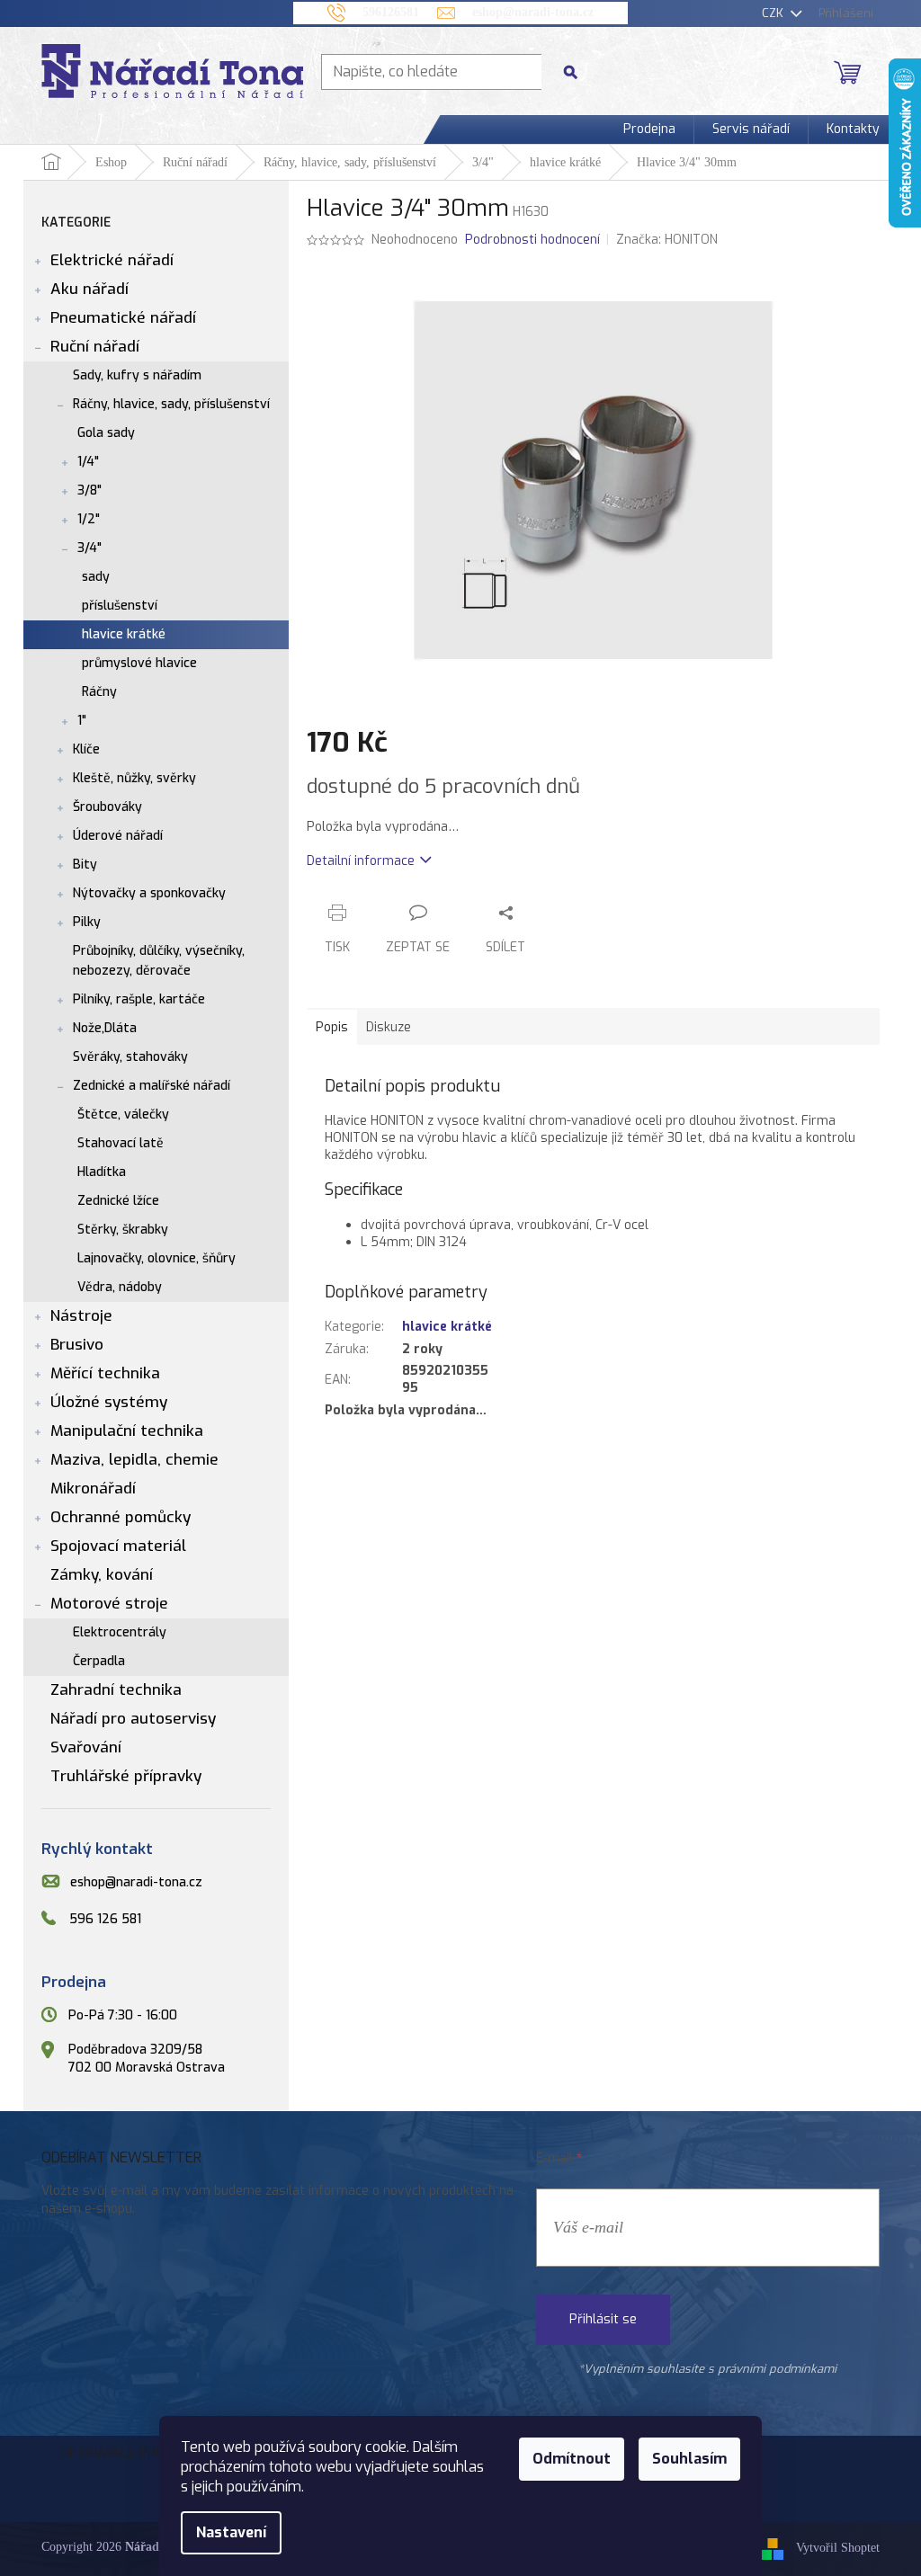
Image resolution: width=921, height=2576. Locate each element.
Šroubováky (107, 807)
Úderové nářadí (118, 836)
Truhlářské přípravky (126, 1776)
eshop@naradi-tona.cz (136, 1882)
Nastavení (231, 2532)
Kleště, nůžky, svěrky (134, 778)
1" (82, 721)
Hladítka (102, 1172)
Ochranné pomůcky (121, 1517)
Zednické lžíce (118, 1201)
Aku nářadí (89, 289)
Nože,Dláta (105, 1028)
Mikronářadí (93, 1489)
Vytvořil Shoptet (838, 2549)
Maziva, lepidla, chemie (134, 1460)
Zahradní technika (116, 1690)
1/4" (88, 462)
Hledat (577, 71)
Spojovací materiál (118, 1546)
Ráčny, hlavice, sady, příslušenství (171, 404)
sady (96, 577)
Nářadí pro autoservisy (133, 1719)
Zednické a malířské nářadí (152, 1086)
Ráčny (99, 692)
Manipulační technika (127, 1431)
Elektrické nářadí (112, 260)
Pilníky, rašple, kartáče (139, 999)
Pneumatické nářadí (123, 318)
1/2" (89, 519)
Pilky (87, 922)
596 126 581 (105, 1919)
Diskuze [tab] (389, 1027)
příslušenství (120, 606)
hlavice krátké (124, 634)
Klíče (86, 749)
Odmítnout (572, 2459)
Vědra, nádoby (120, 1287)
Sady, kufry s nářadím (137, 375)
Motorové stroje (109, 1604)
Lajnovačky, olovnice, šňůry (156, 1258)
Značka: (667, 240)
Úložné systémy (109, 1402)
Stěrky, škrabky (123, 1230)
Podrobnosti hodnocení (532, 240)
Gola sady (106, 433)
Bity (85, 865)
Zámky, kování (102, 1575)
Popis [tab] (332, 1027)
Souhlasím (689, 2459)
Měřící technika (105, 1373)
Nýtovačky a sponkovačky (149, 893)
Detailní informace (361, 861)
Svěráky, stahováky (130, 1057)
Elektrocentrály (120, 1632)
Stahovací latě (121, 1143)
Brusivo (77, 1345)
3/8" (89, 490)
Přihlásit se (603, 2319)
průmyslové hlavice (139, 663)
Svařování (86, 1747)
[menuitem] (649, 129)
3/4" (89, 548)
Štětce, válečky (123, 1114)
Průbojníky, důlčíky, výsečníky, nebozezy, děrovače (159, 961)
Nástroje (81, 1316)
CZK (774, 13)
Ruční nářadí (95, 347)
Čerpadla (99, 1661)
